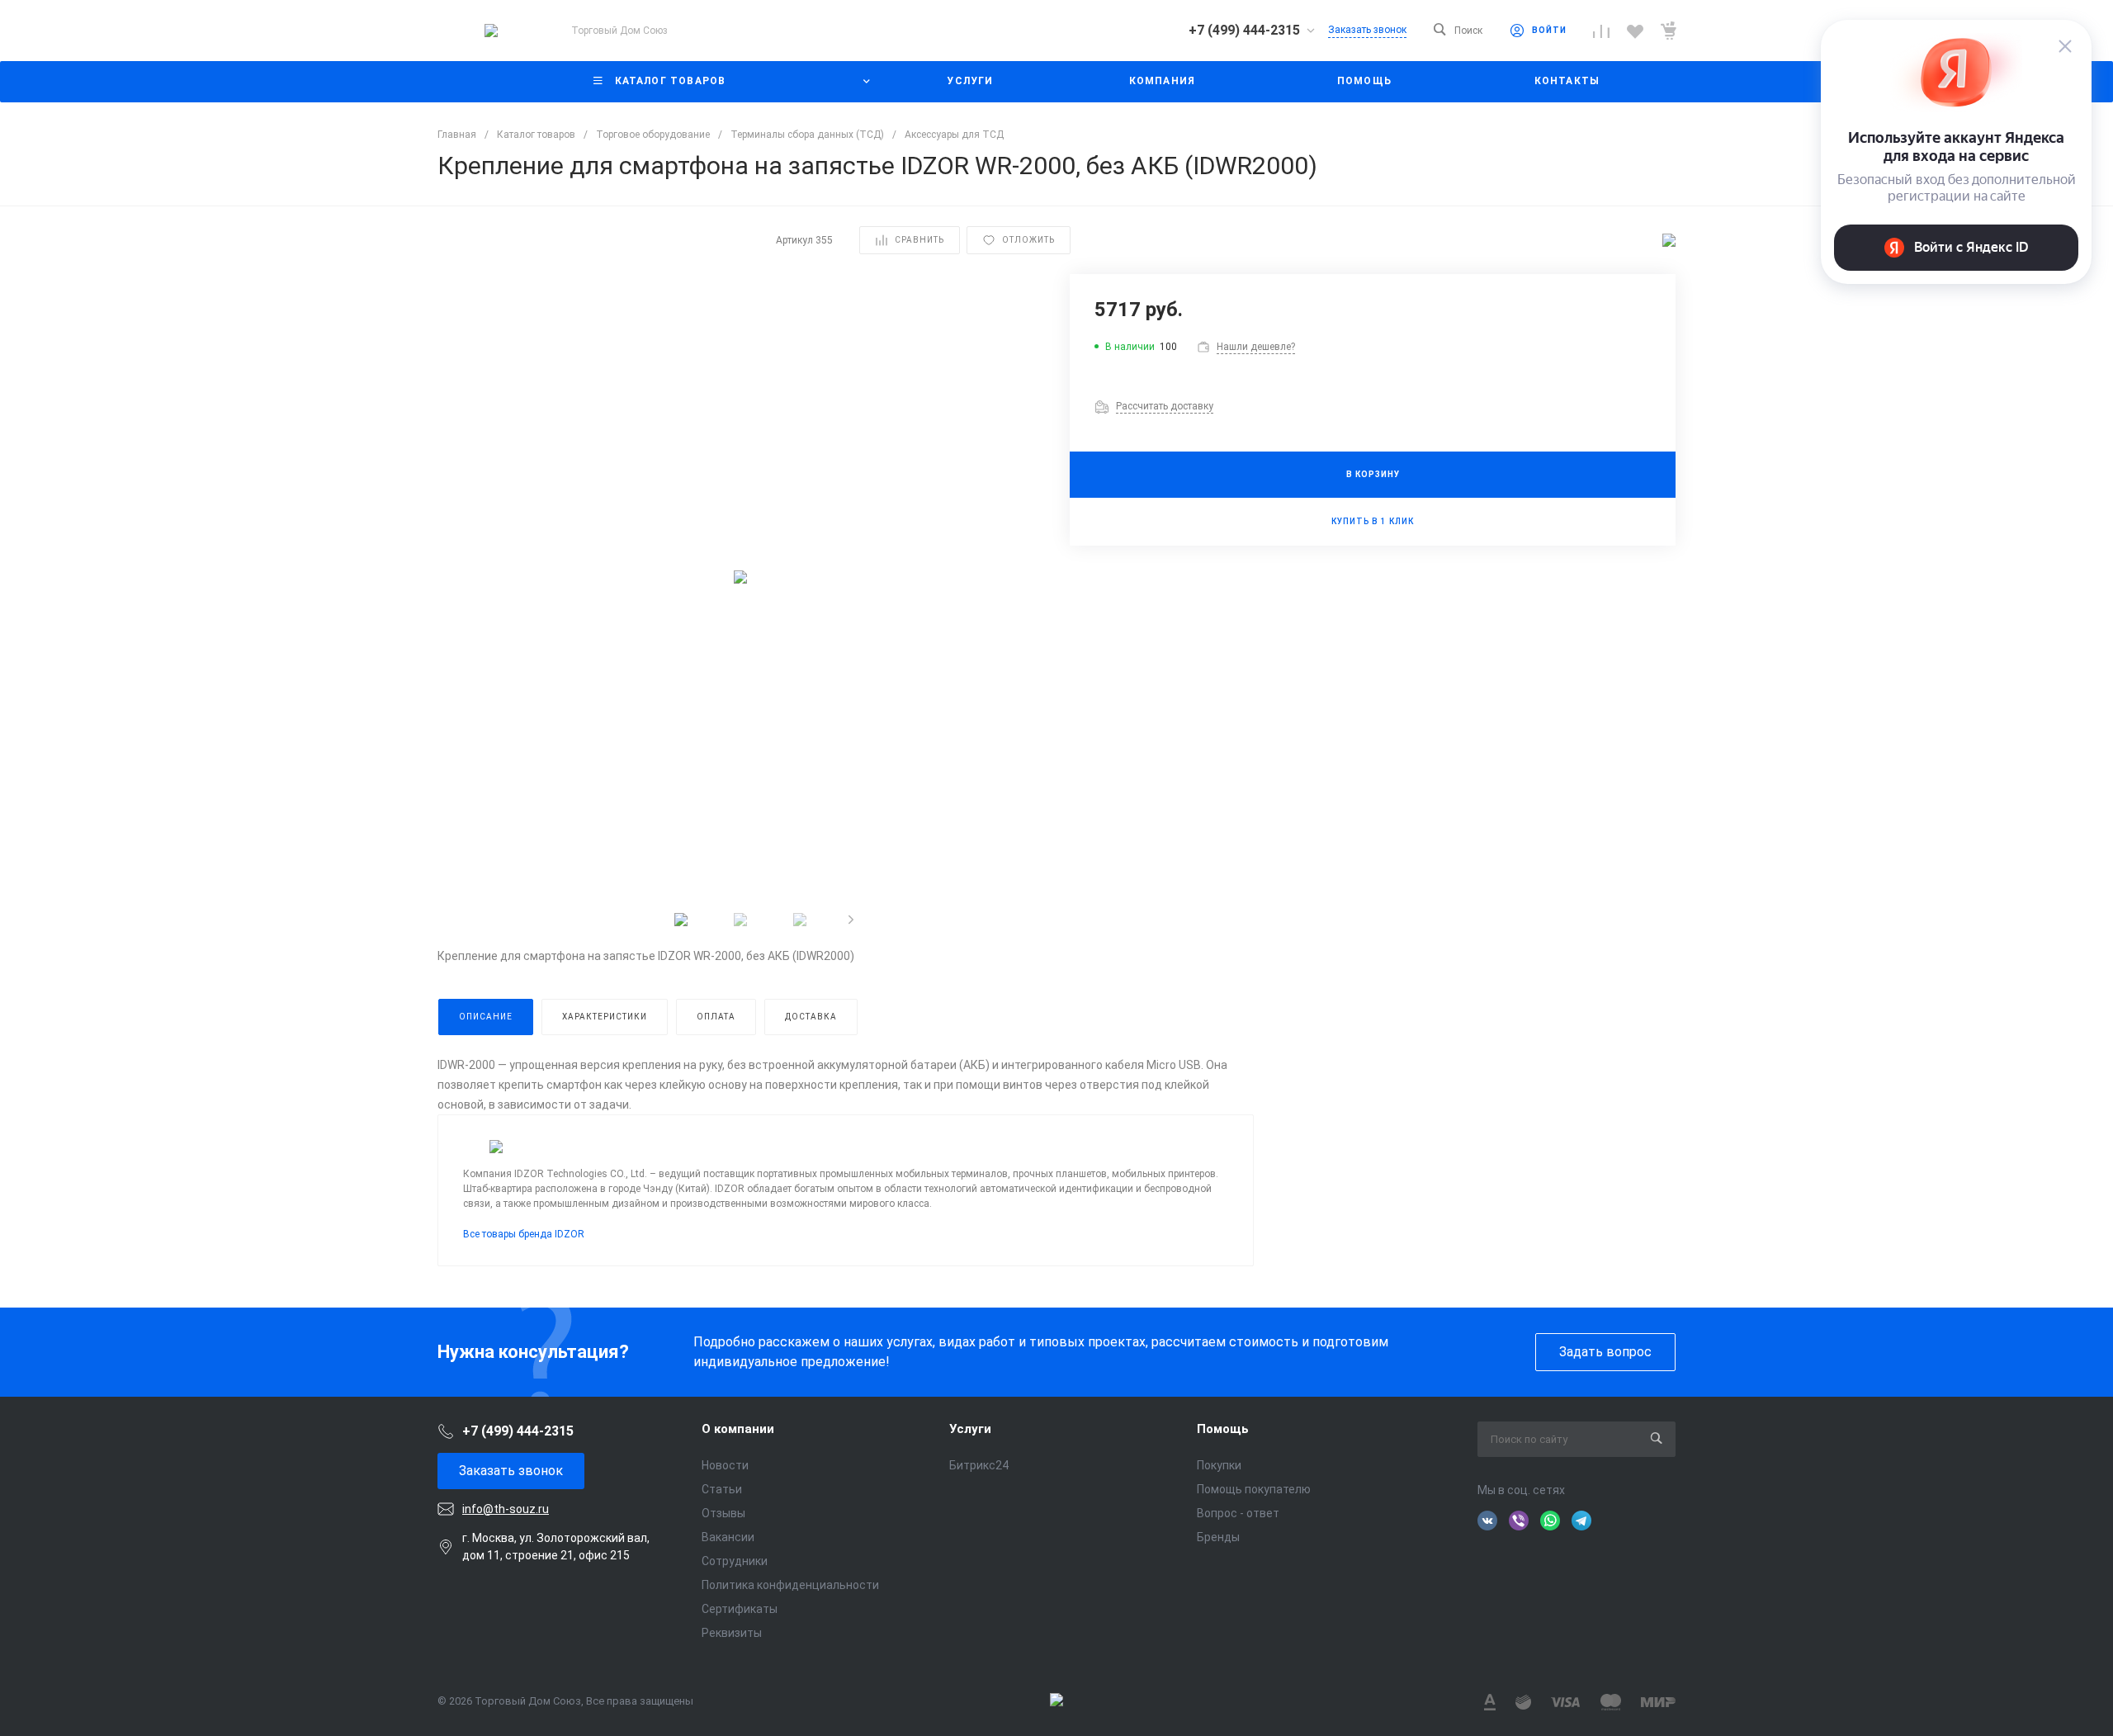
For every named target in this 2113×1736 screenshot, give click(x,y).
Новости (725, 1465)
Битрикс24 (979, 1465)
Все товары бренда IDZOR (524, 1234)
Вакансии (728, 1537)
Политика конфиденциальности (790, 1585)
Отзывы (723, 1513)
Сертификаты (740, 1609)
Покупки (1219, 1465)
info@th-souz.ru (506, 1509)
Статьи (722, 1489)
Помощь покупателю (1254, 1489)
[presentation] (851, 920)
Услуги (970, 1429)
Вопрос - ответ (1238, 1513)
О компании (738, 1429)
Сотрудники (735, 1561)
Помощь (1223, 1429)
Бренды (1218, 1537)
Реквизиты (732, 1633)
